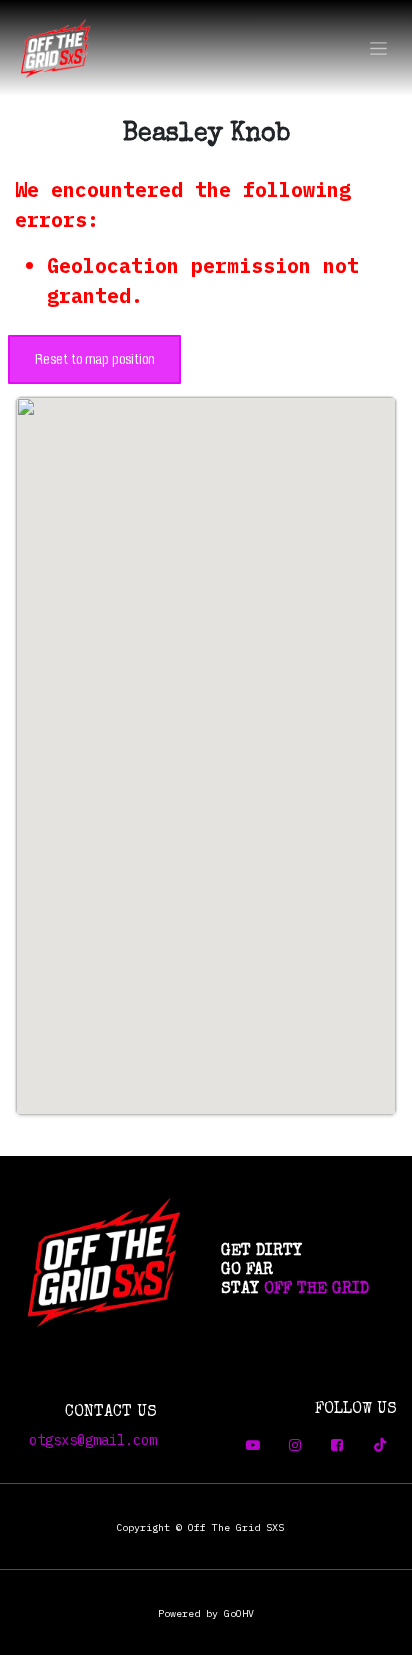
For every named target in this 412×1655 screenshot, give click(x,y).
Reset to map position (94, 359)
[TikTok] (380, 1445)
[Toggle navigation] (378, 48)
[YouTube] (253, 1445)
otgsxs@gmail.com (93, 1440)
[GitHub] (337, 1445)
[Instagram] (295, 1445)
